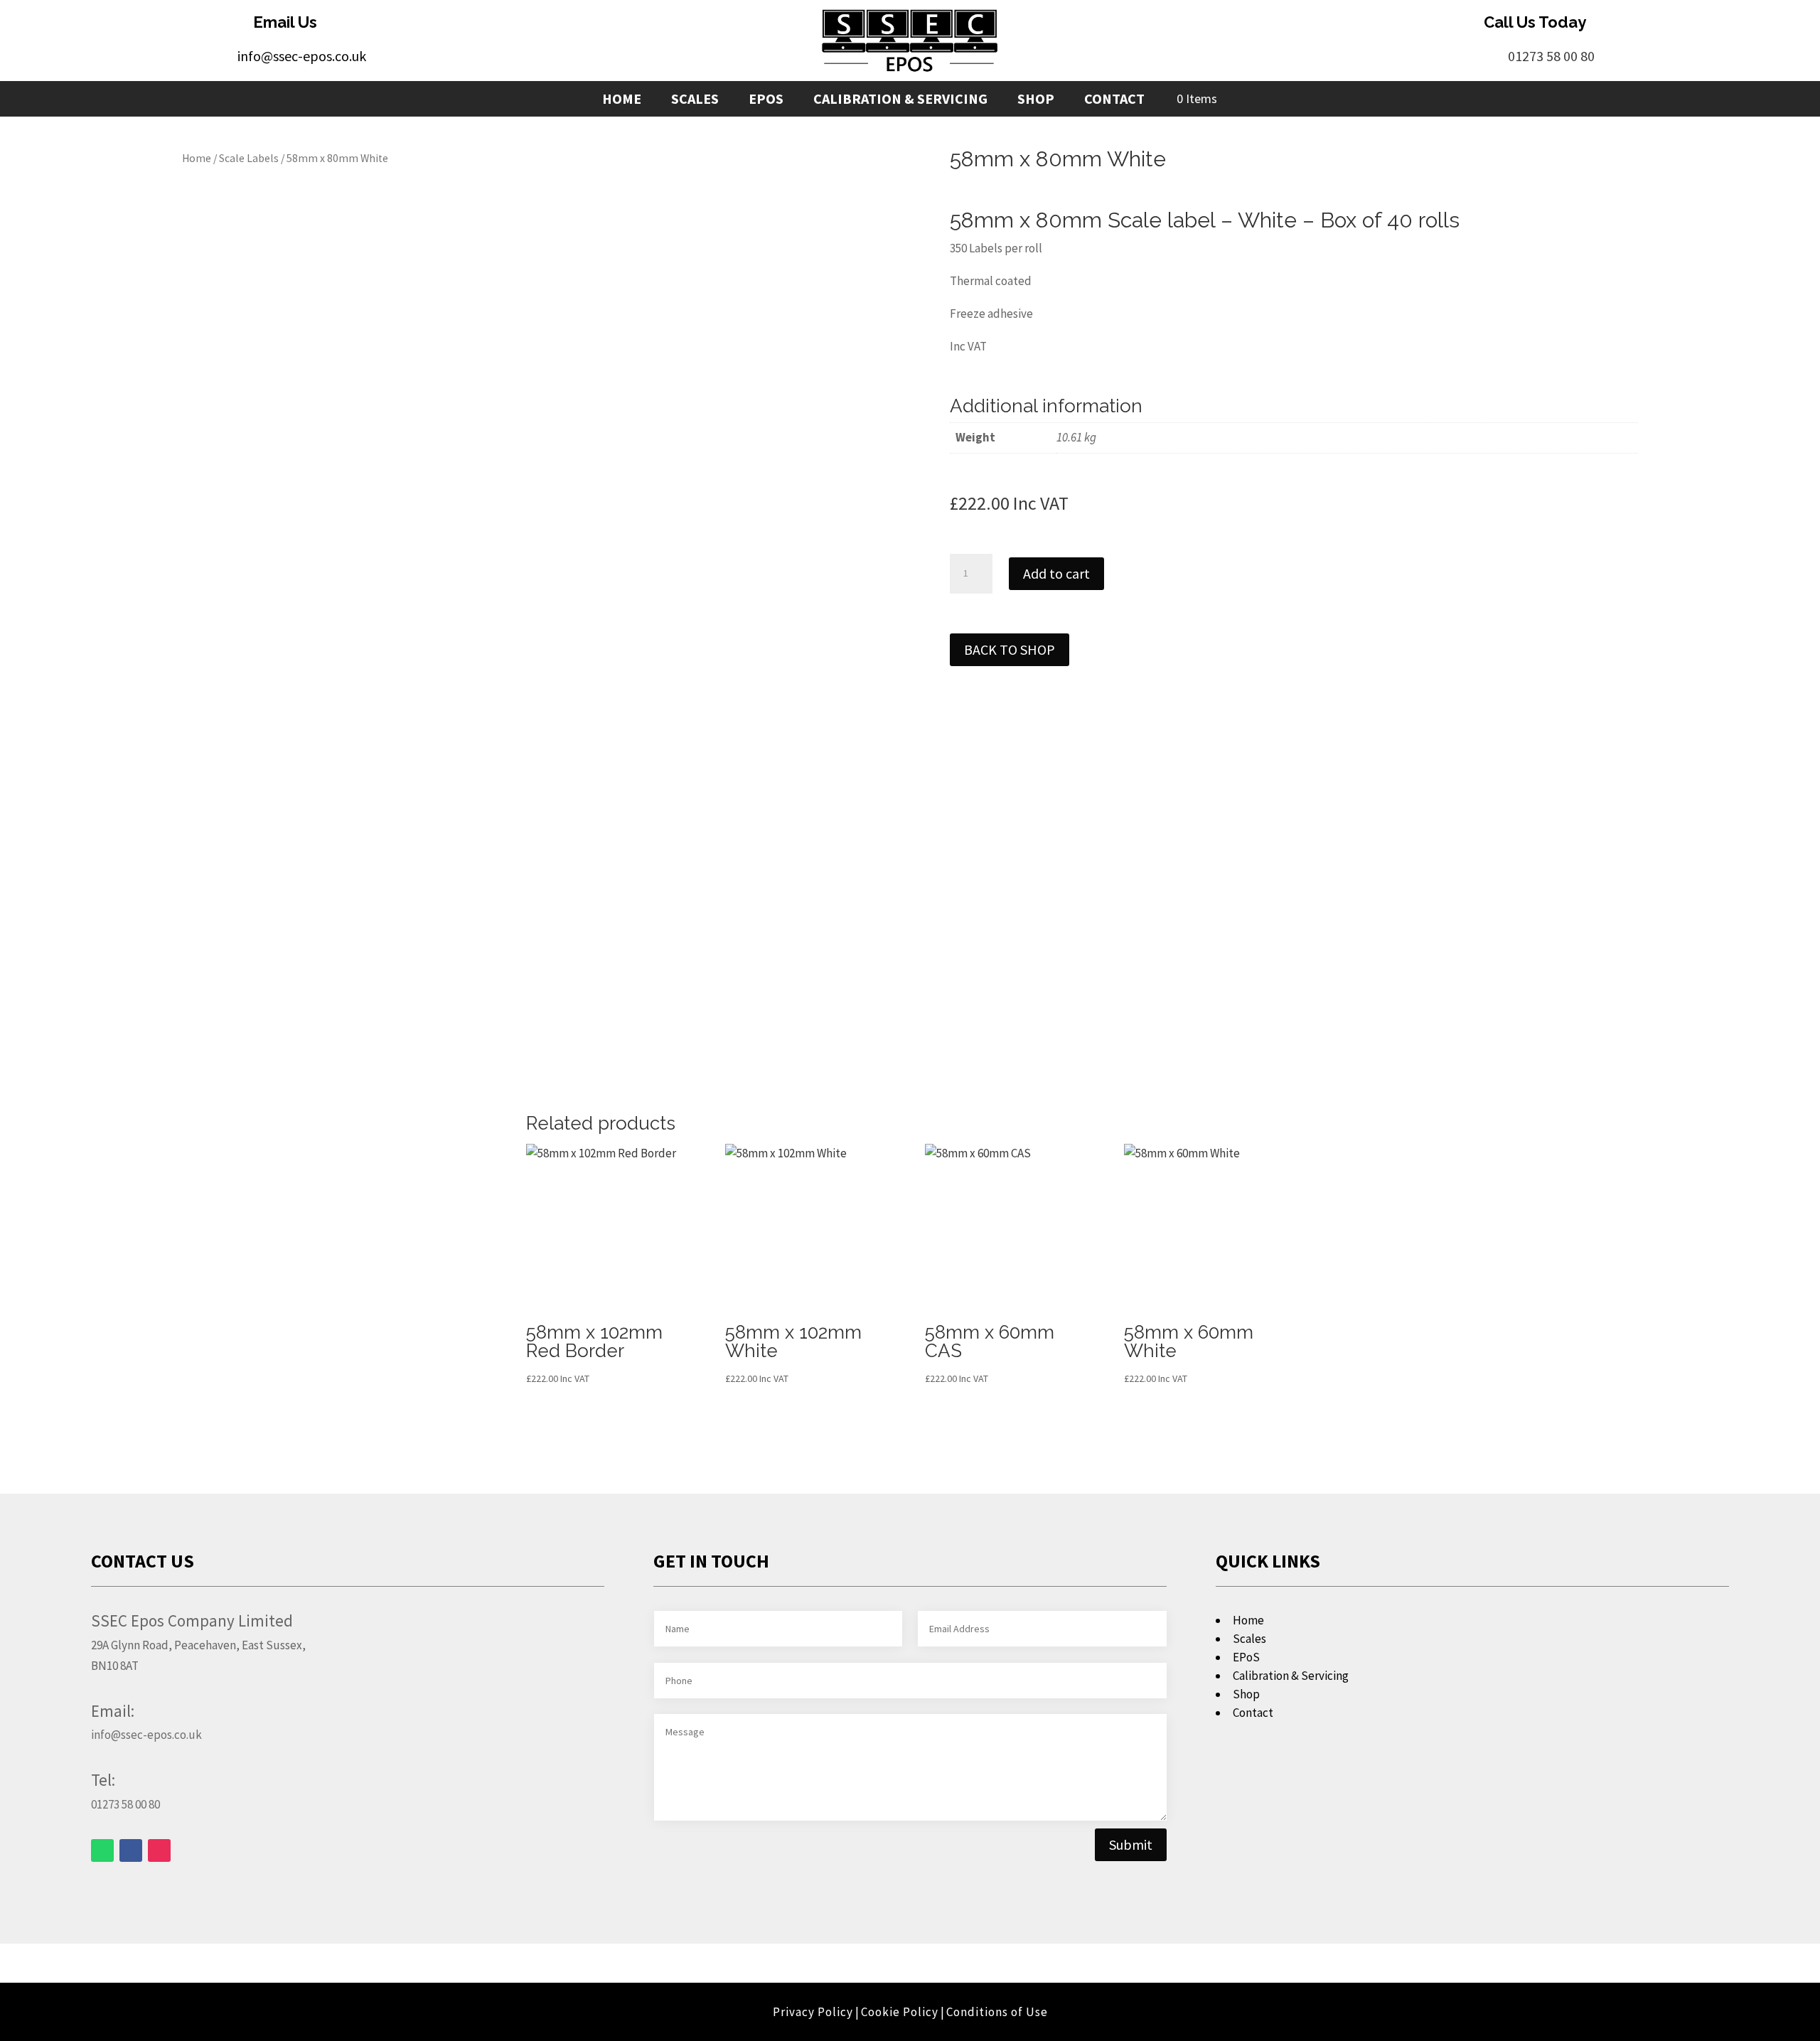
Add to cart (1056, 573)
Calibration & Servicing (900, 101)
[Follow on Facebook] (131, 1850)
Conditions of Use (997, 2012)
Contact (1114, 101)
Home (622, 101)
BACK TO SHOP (1010, 649)
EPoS (766, 101)
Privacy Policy (813, 2012)
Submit (1131, 1844)
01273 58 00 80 (1551, 56)
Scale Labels (249, 158)
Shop (1036, 101)
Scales (695, 101)
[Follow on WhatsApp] (102, 1850)
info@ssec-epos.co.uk (302, 56)
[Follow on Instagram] (159, 1850)
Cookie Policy (900, 2012)
